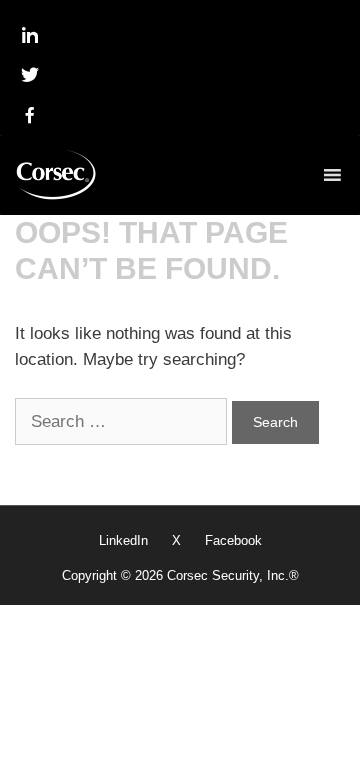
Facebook (233, 540)
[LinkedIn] (30, 35)
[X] (30, 75)
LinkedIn (123, 540)
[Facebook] (30, 115)
